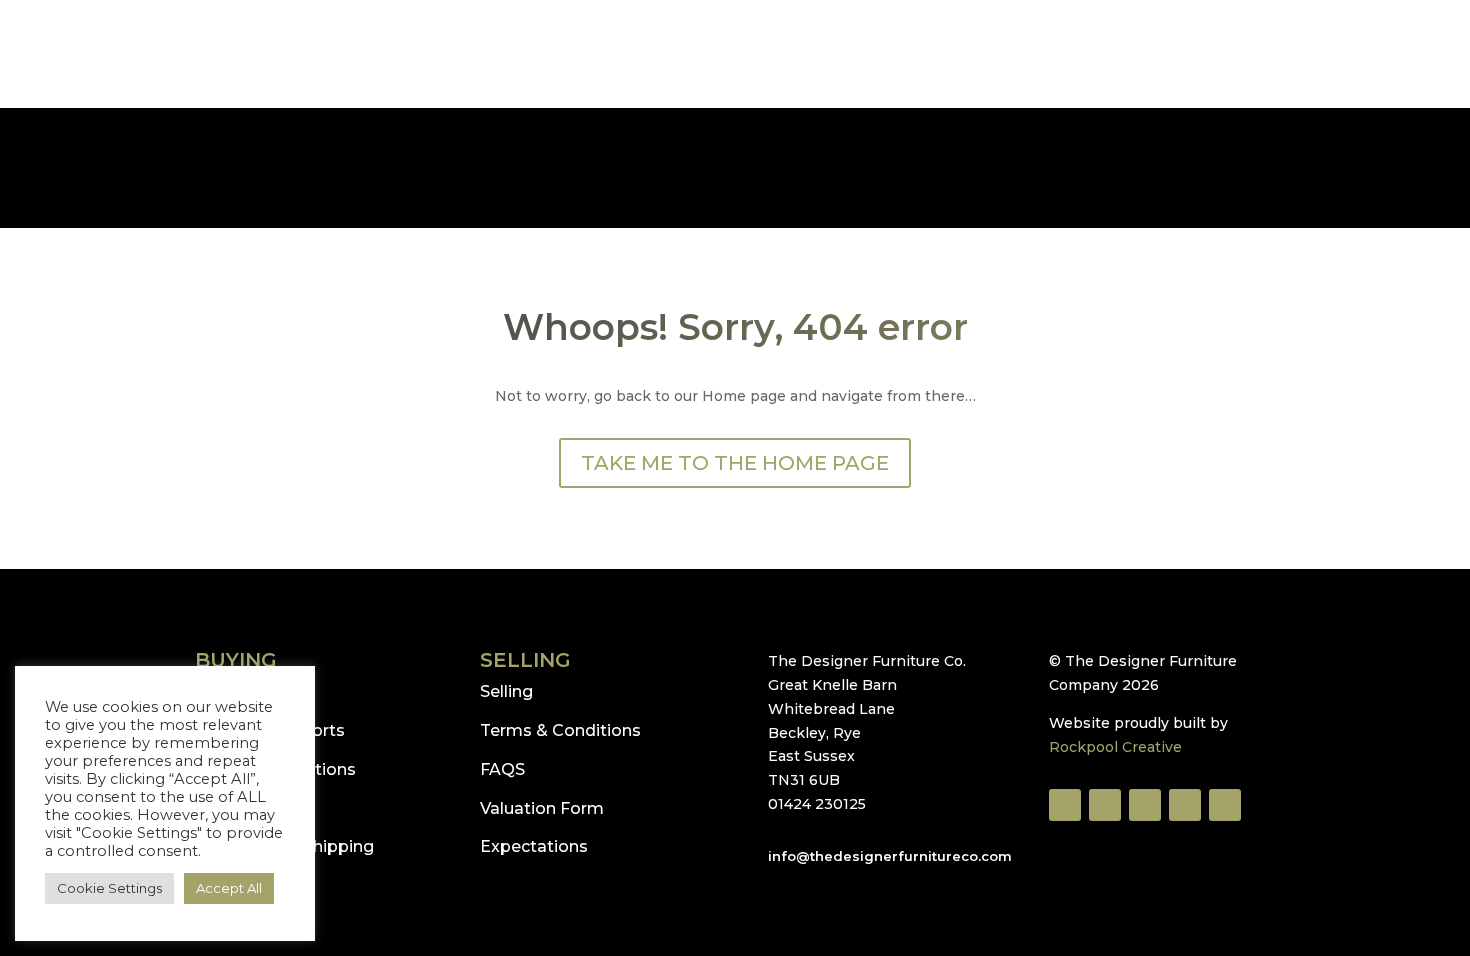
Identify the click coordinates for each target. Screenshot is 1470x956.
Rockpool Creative (1115, 747)
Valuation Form (542, 808)
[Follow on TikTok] (1105, 805)
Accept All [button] (229, 888)
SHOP (338, 119)
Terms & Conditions (560, 730)
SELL (405, 119)
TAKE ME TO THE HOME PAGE (735, 463)
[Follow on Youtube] (1145, 805)
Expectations (534, 846)
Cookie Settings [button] (109, 888)
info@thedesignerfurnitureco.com (174, 39)
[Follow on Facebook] (1065, 805)
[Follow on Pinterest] (1225, 805)
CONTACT (1147, 119)
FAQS (502, 769)
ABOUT (1053, 119)
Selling (506, 691)
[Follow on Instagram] (1185, 805)
